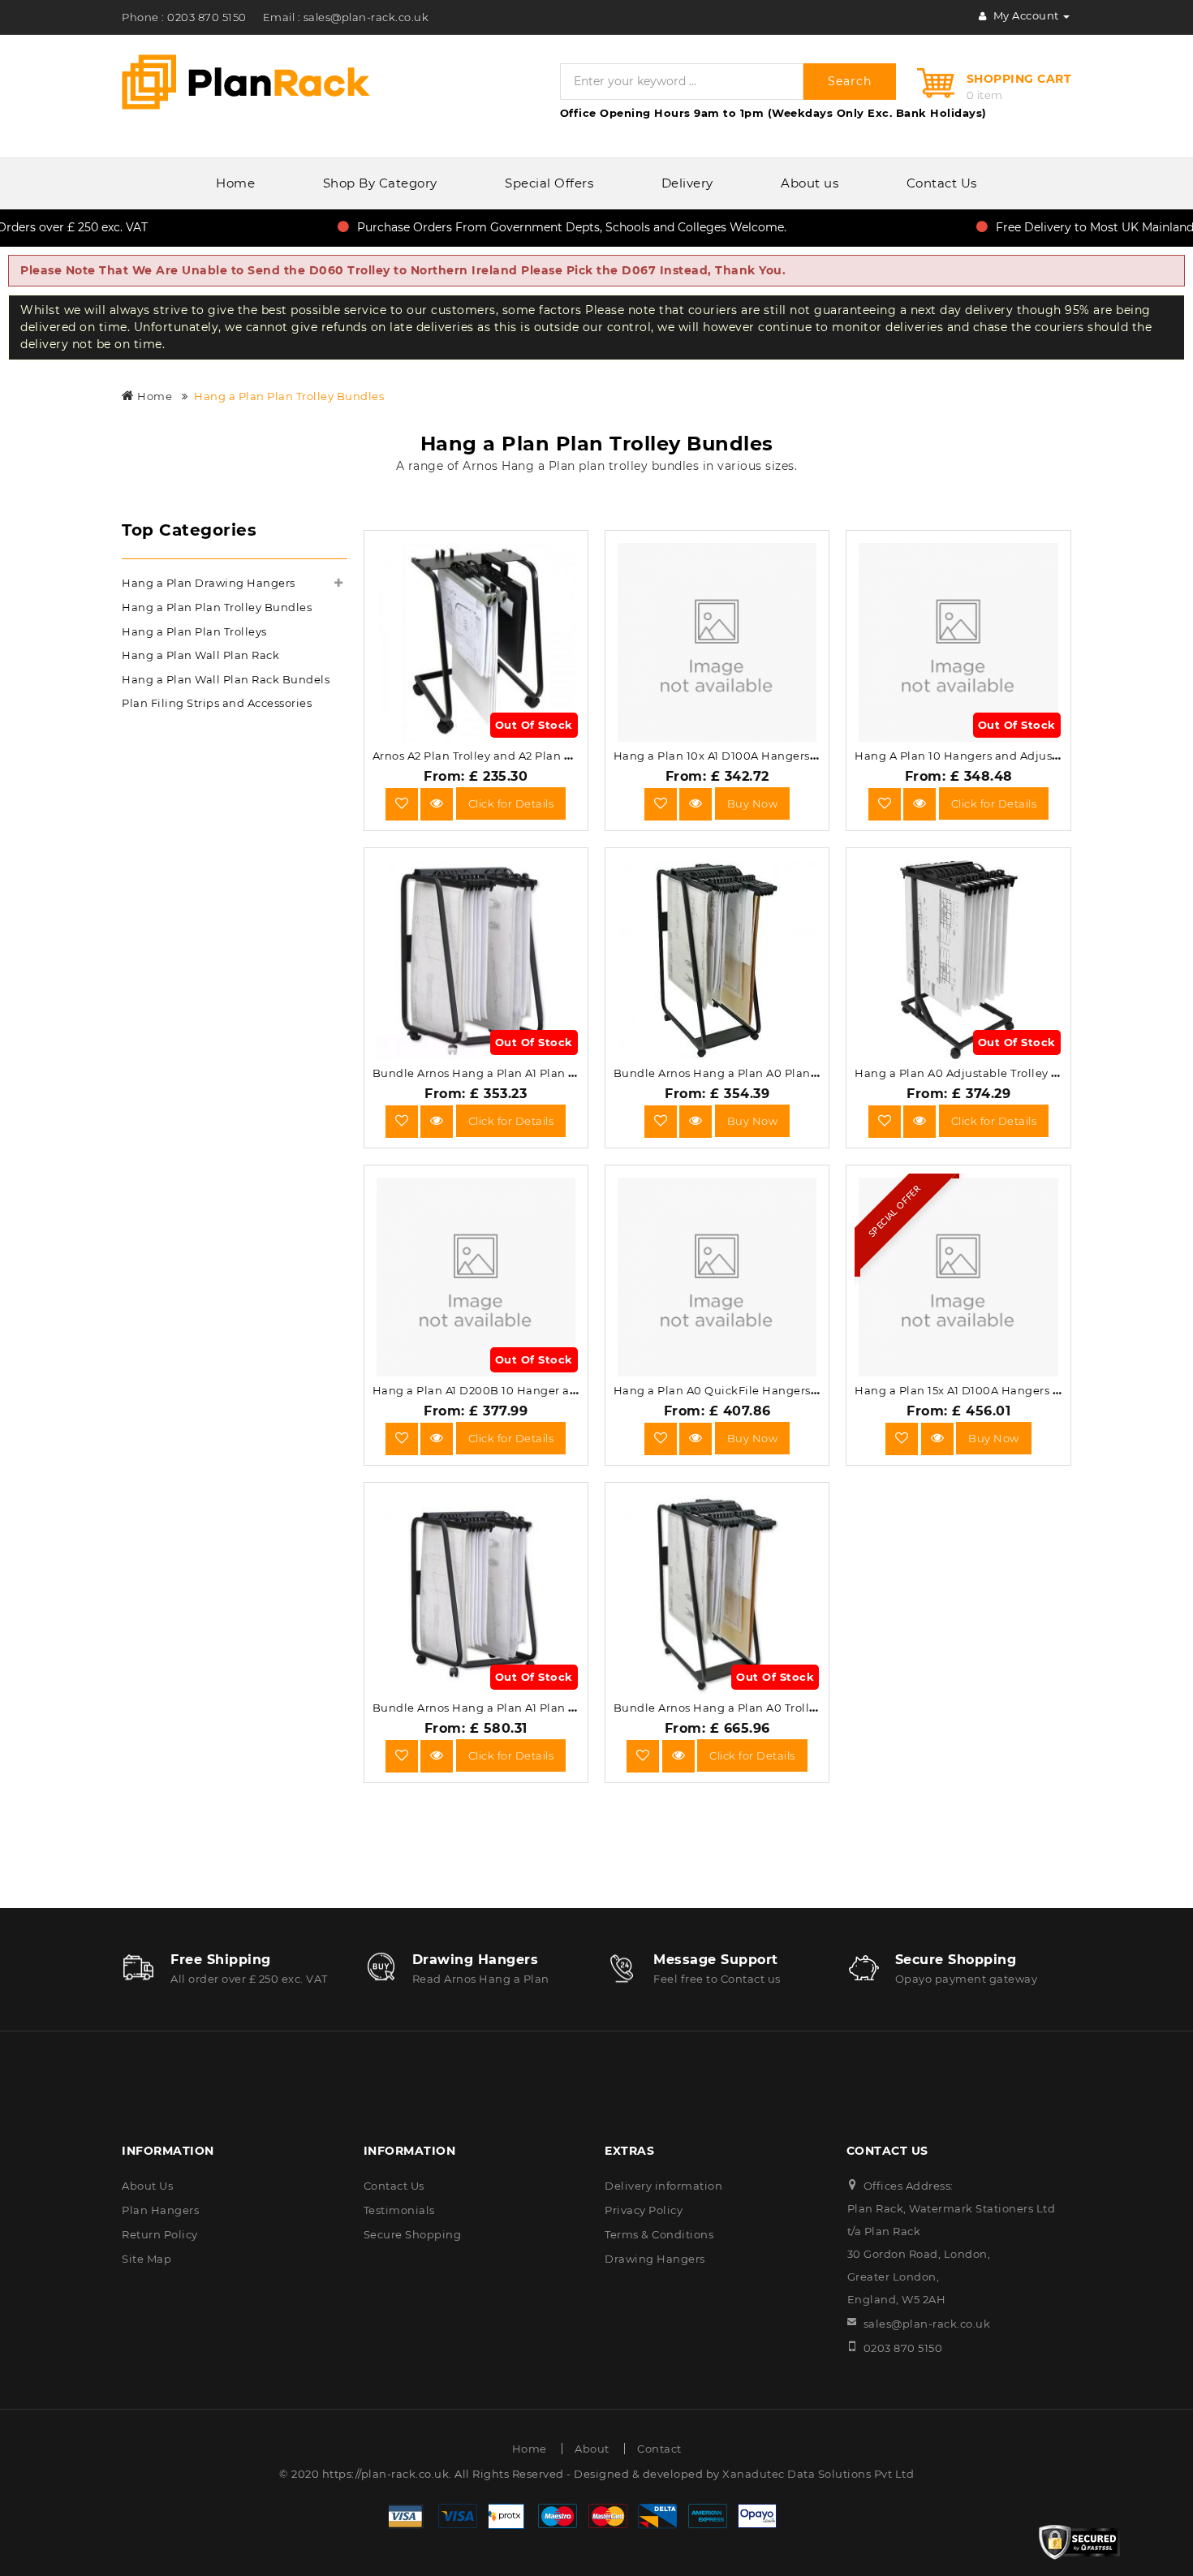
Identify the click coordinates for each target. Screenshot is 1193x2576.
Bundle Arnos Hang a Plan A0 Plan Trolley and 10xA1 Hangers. (788, 1073)
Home (235, 183)
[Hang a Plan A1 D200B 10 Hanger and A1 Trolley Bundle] (437, 1438)
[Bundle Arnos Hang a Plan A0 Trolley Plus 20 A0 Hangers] (678, 1755)
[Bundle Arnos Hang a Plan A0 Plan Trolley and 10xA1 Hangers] (696, 1121)
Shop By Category (380, 183)
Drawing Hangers (655, 2259)
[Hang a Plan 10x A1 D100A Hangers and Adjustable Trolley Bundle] (696, 803)
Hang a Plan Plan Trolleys (194, 631)
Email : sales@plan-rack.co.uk (346, 17)
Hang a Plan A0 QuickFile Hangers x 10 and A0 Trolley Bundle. (790, 1390)
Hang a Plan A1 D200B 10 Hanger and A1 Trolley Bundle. (530, 1390)
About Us (147, 2186)
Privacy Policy (644, 2210)
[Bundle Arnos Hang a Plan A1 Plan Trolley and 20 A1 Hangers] (437, 1755)
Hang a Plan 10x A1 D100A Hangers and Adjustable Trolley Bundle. (801, 756)
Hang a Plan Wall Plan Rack (200, 655)
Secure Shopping (413, 2234)
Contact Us (942, 183)
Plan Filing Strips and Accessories (217, 703)
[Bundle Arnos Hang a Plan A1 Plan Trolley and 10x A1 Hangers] (437, 1121)
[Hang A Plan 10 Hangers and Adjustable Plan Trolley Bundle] (920, 803)
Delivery (687, 183)
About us (810, 183)
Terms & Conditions (659, 2234)
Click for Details (511, 803)
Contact (659, 2449)
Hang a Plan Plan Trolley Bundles (289, 396)
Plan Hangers (160, 2210)
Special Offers (549, 183)
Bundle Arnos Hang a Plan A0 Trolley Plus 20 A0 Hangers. (776, 1708)
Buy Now (753, 803)
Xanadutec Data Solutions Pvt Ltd (818, 2474)
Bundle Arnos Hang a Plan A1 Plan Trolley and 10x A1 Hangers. (547, 1073)
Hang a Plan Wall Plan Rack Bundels (226, 679)
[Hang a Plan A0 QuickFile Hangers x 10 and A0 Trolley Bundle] (696, 1438)
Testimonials (399, 2210)
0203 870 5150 (903, 2348)
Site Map (146, 2259)
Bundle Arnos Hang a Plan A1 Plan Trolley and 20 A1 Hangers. (545, 1708)
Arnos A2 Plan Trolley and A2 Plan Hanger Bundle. (514, 756)
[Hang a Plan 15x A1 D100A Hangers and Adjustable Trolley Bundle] (937, 1438)
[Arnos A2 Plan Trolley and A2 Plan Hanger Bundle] (437, 803)
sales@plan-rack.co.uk (927, 2324)
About (592, 2449)
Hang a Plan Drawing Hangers (209, 583)
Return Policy (160, 2234)
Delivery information (663, 2186)
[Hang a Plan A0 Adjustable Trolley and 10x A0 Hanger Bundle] (920, 1121)
